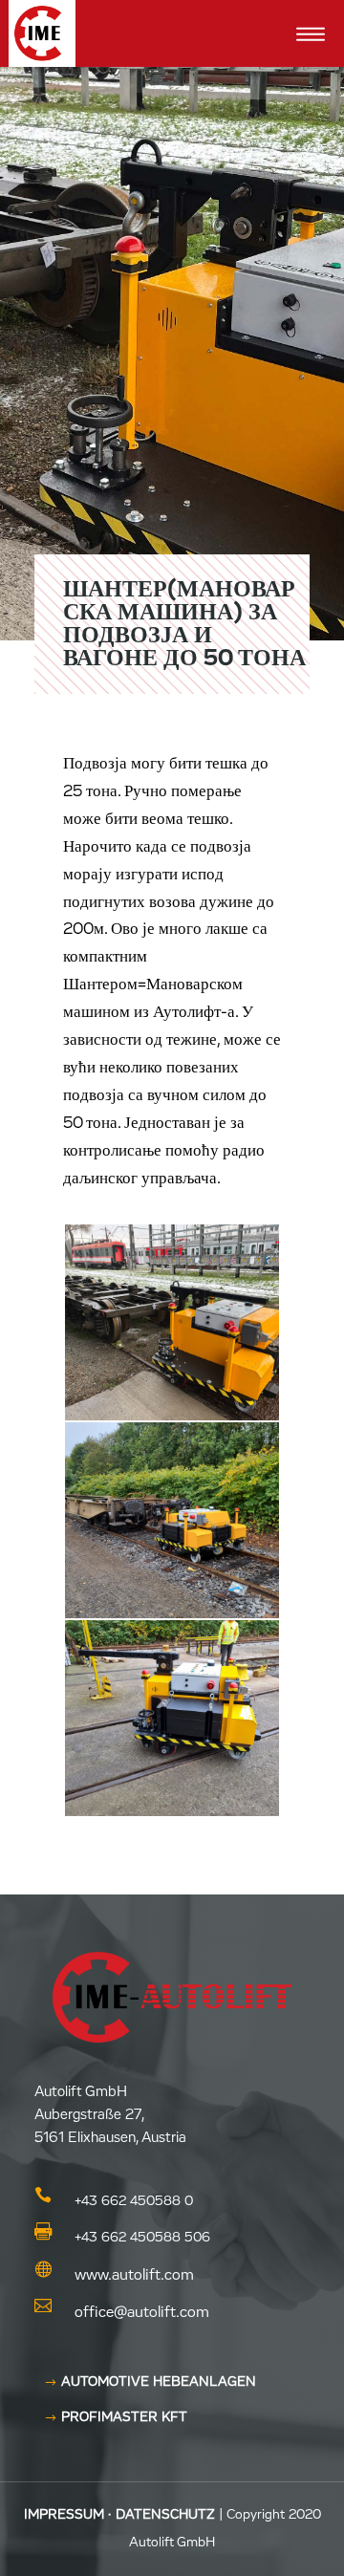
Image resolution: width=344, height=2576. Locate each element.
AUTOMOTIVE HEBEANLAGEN (159, 2382)
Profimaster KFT (124, 2417)
